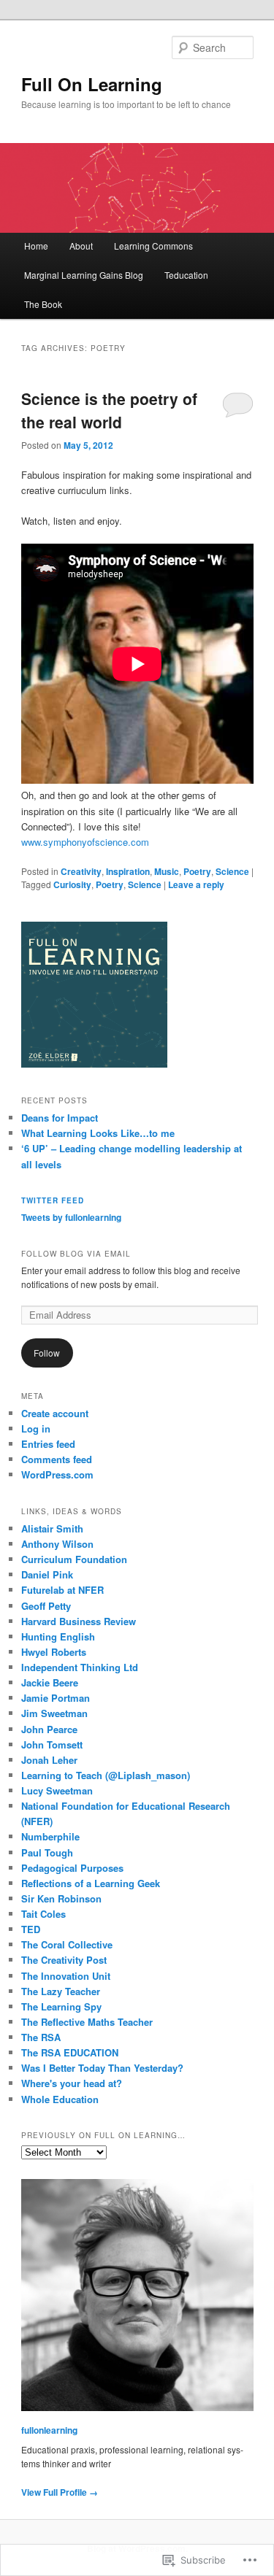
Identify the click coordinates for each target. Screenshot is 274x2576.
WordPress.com (57, 1474)
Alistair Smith (52, 1528)
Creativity (81, 871)
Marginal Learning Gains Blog (84, 275)
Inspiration (128, 871)
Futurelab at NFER (62, 1590)
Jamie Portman (56, 1698)
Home (36, 246)
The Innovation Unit (66, 1976)
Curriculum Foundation (74, 1559)
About (81, 246)
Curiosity (72, 884)
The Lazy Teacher (61, 1991)
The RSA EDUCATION (70, 2052)
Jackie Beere (50, 1682)
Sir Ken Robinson (61, 1898)
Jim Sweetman (54, 1713)
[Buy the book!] (94, 1064)
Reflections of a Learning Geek (91, 1883)
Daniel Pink (47, 1574)
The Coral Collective (67, 1944)
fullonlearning (49, 2430)
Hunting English (58, 1636)
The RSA (41, 2037)
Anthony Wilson (57, 1544)
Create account (55, 1413)
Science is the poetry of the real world (109, 410)
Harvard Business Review (79, 1621)
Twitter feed (53, 1200)
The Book (43, 304)
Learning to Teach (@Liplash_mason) (106, 1775)
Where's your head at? (72, 2083)
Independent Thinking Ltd (80, 1667)
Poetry (197, 871)
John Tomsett (52, 1744)
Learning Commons (153, 246)
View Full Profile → (60, 2492)
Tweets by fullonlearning (71, 1217)
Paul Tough (47, 1852)
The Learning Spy (61, 2006)
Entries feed (48, 1444)
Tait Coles (43, 1914)
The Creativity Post (64, 1960)
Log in (36, 1428)
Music (167, 871)
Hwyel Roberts (54, 1652)
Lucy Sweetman (57, 1790)
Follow (47, 1353)
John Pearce (49, 1729)
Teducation (186, 275)
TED (31, 1929)
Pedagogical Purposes (72, 1868)
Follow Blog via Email (76, 1254)
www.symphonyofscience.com (87, 842)
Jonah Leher (49, 1760)
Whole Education (60, 2099)
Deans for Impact (60, 1118)
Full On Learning (92, 84)
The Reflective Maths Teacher (87, 2022)
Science (232, 871)
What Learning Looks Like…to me (98, 1133)
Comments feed (57, 1459)
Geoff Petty (46, 1606)
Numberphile (50, 1836)
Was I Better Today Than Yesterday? (102, 2068)
